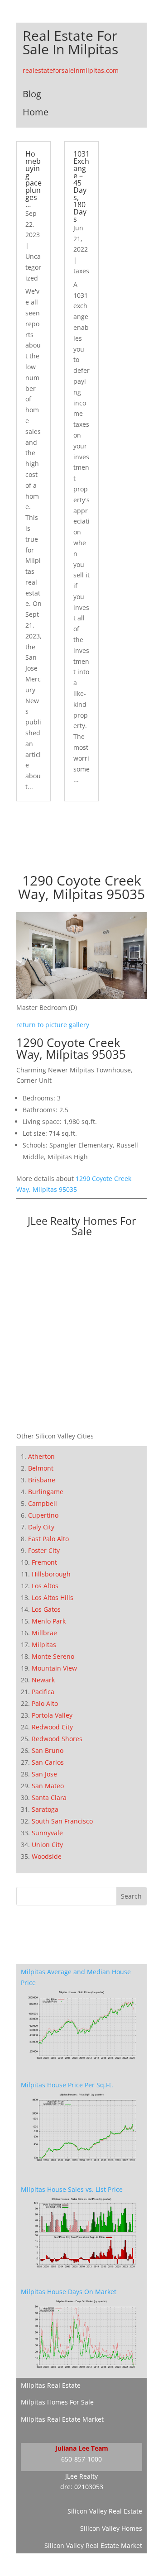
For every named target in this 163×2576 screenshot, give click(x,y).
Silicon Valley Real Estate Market (93, 2545)
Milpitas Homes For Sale (57, 2402)
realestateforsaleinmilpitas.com (71, 70)
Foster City (44, 1550)
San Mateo (48, 1786)
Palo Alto (45, 1703)
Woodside (47, 1856)
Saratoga (45, 1809)
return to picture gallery (53, 1025)
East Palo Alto (48, 1539)
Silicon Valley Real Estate (105, 2511)
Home (36, 112)
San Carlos (48, 1762)
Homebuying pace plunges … (34, 179)
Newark (43, 1680)
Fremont (44, 1562)
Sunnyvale (47, 1833)
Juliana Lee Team (82, 2448)
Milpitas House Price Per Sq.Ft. (67, 2085)
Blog (32, 94)
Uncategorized (33, 267)
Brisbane (42, 1480)
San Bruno (48, 1750)
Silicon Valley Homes (111, 2528)
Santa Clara (49, 1797)
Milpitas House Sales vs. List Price (72, 2189)
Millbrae (44, 1633)
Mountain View (54, 1668)
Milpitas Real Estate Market (62, 2419)
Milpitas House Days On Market (69, 2292)
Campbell (43, 1503)
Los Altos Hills (53, 1598)
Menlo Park (49, 1621)
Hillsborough (51, 1574)
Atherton (41, 1456)
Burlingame (46, 1492)
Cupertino (43, 1515)
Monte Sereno (53, 1656)
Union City (47, 1845)
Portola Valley (52, 1715)
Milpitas (44, 1645)
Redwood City (52, 1727)
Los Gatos (46, 1609)
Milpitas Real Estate (51, 2385)
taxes (81, 271)
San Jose (44, 1774)
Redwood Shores (57, 1739)
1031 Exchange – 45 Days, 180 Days (81, 186)
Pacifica (43, 1692)
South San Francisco (62, 1821)
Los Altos (45, 1586)
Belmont (41, 1468)
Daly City (41, 1527)
